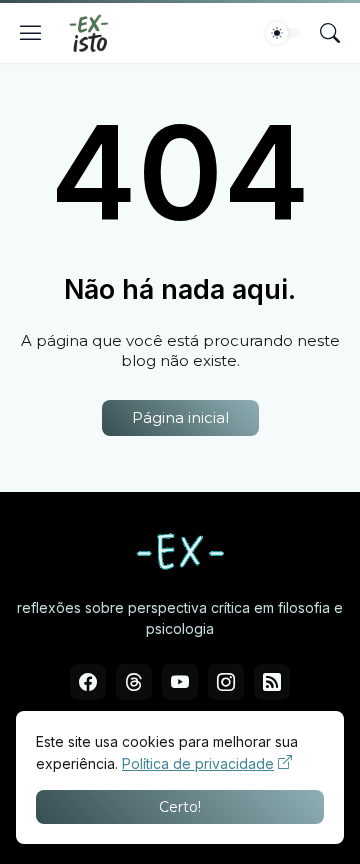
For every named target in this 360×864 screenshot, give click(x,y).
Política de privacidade (198, 763)
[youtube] (180, 682)
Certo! (180, 807)
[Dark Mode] (283, 33)
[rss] (272, 682)
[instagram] (226, 682)
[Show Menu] (31, 33)
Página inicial (180, 417)
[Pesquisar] (330, 33)
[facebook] (88, 682)
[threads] (134, 682)
